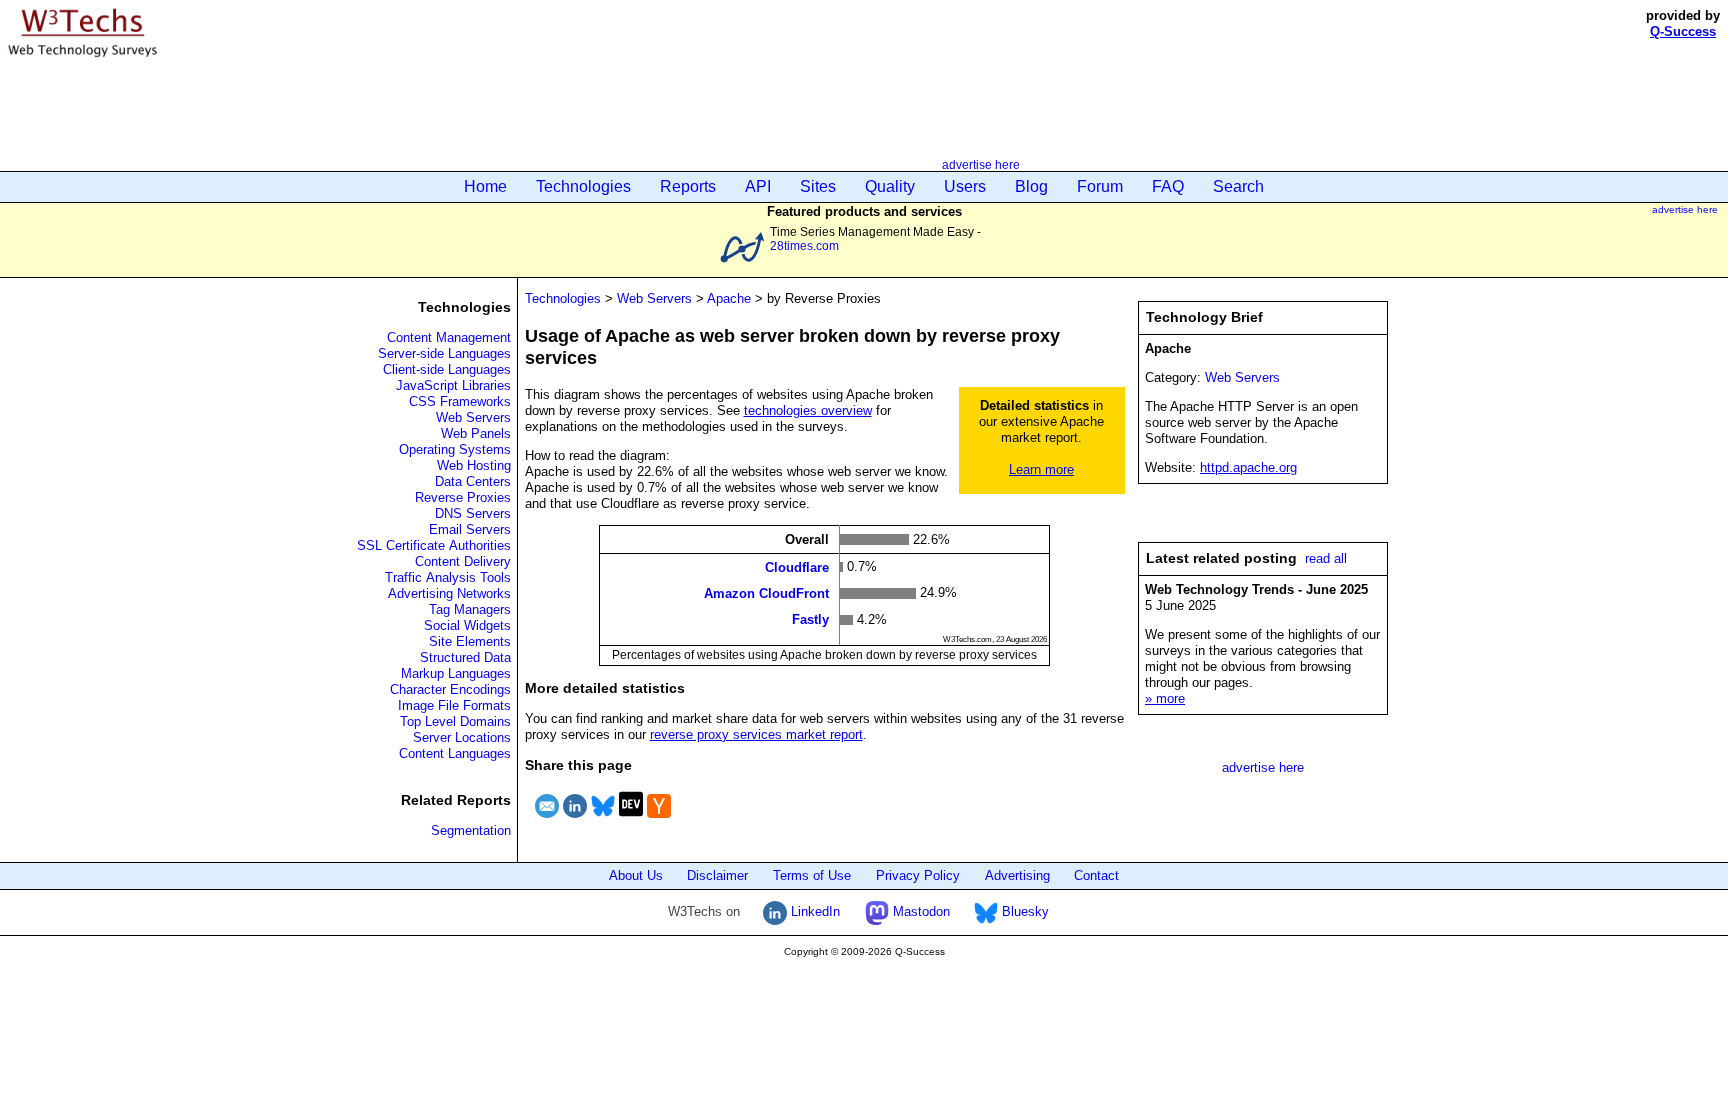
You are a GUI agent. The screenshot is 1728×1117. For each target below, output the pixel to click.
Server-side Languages (444, 353)
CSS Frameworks (460, 401)
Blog (1031, 186)
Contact (1096, 875)
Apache (729, 298)
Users (965, 186)
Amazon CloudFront (766, 593)
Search (1238, 186)
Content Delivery (463, 561)
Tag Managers (470, 609)
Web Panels (476, 433)
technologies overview (808, 410)
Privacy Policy (918, 875)
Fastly (810, 619)
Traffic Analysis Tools (448, 577)
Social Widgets (467, 625)
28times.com (804, 245)
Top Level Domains (455, 721)
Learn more (1041, 469)
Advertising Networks (449, 593)
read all (1326, 558)
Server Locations (462, 737)
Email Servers (470, 529)
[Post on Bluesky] (603, 820)
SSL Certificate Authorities (434, 545)
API (758, 186)
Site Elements (470, 641)
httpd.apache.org (1248, 467)
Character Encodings (450, 689)
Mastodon (919, 911)
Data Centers (473, 481)
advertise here (981, 164)
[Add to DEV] (631, 820)
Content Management (449, 337)
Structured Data (465, 657)
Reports (688, 186)
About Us (636, 875)
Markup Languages (456, 673)
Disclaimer (717, 875)
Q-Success (1683, 31)
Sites (818, 186)
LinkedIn (813, 911)
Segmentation (471, 830)
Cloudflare (797, 566)
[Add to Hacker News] (659, 820)
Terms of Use (812, 875)
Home (485, 186)
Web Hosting (474, 465)
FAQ (1168, 186)
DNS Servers (473, 513)
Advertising (1017, 875)
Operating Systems (455, 449)
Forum (1100, 186)
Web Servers (473, 417)
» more (1165, 698)
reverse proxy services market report (756, 734)
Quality (890, 186)
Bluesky (1023, 911)
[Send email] (547, 820)
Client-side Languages (447, 369)
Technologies (583, 186)
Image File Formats (454, 705)
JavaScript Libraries (453, 385)
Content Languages (455, 753)
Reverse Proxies (463, 497)
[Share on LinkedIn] (575, 820)
